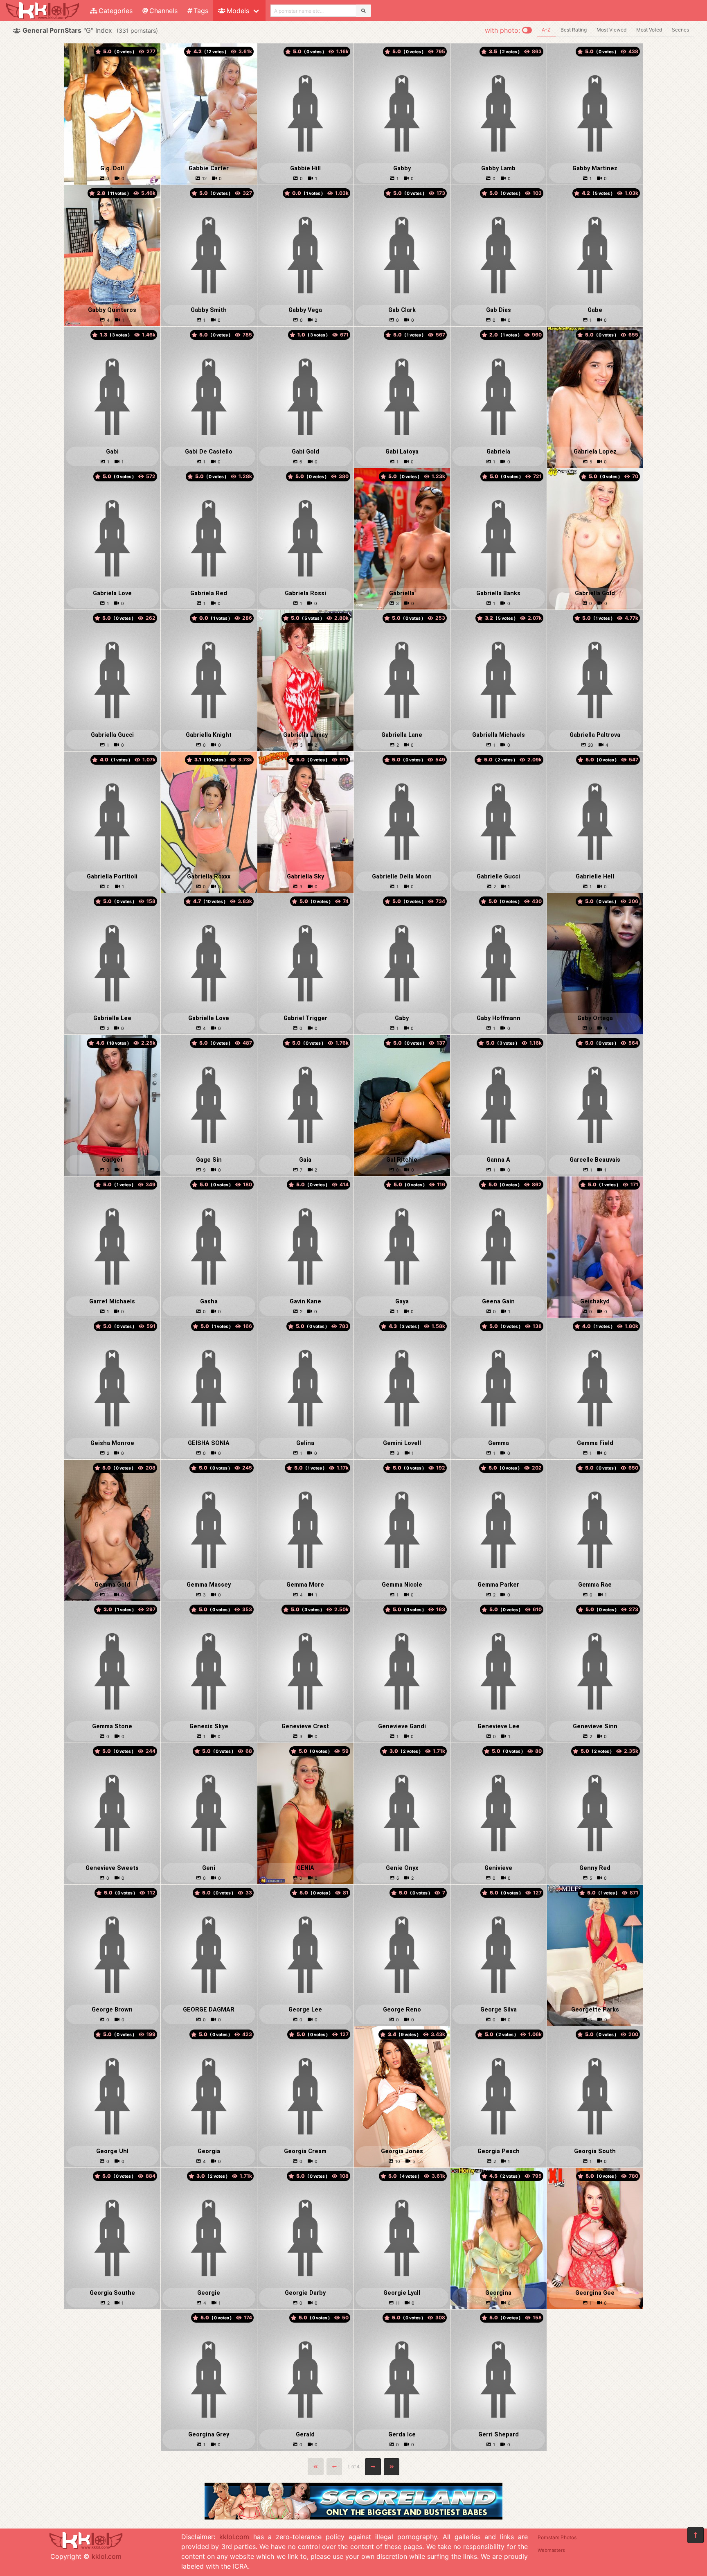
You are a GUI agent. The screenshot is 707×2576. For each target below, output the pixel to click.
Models (238, 11)
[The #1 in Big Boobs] (353, 2517)
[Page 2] (373, 2467)
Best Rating (574, 30)
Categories (116, 11)
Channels (163, 11)
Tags (201, 11)
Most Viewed (611, 30)
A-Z (546, 30)
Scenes (680, 30)
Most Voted (649, 30)
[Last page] (392, 2467)
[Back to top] (696, 2535)
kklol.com (107, 2556)
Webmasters (551, 2550)
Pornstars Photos (557, 2537)
